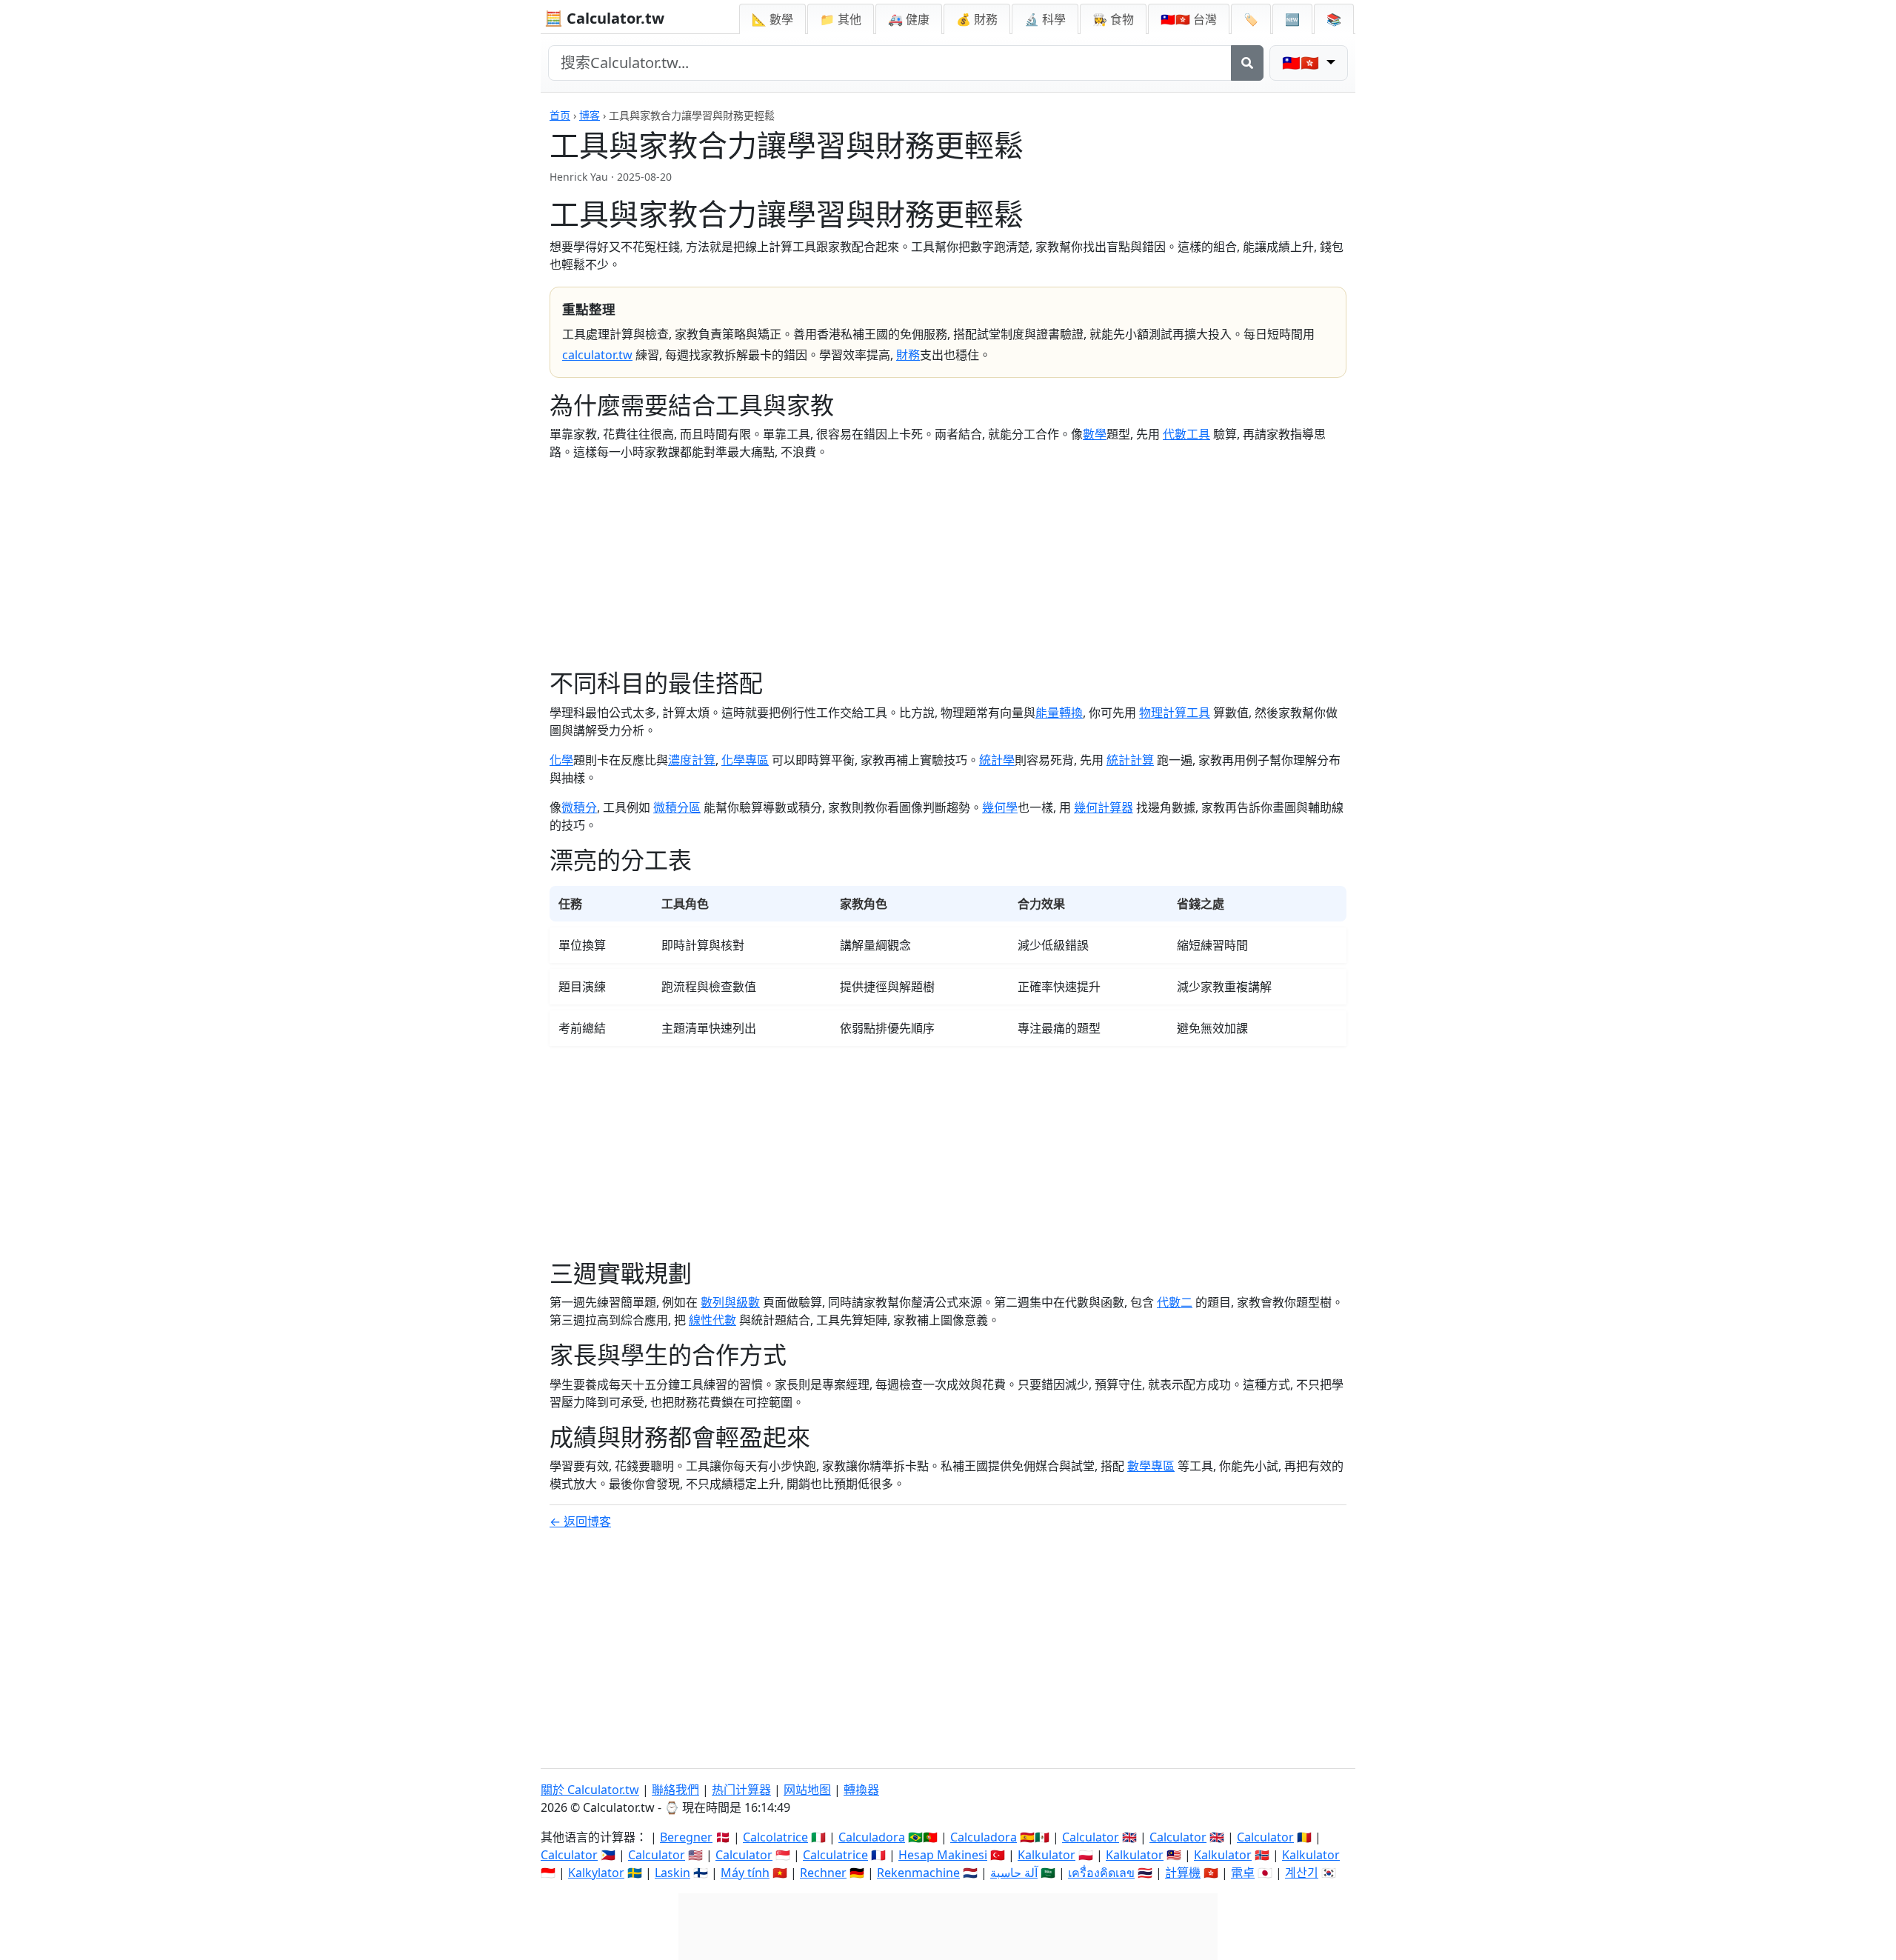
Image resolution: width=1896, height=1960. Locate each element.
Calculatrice (835, 1855)
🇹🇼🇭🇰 (1189, 19)
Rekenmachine (918, 1873)
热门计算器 (741, 1790)
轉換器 (861, 1790)
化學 (561, 760)
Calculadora (872, 1837)
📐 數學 (772, 19)
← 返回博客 (580, 1521)
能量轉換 (1059, 713)
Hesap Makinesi (943, 1855)
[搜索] (1247, 63)
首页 (560, 115)
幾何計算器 (1104, 807)
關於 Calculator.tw (590, 1790)
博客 (590, 115)
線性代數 (712, 1320)
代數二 (1175, 1302)
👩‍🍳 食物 (1113, 19)
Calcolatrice (775, 1837)
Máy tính (745, 1873)
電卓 (1243, 1873)
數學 (1095, 434)
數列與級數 (730, 1302)
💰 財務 (977, 19)
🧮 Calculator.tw (604, 18)
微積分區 (677, 807)
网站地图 (807, 1790)
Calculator (1091, 1837)
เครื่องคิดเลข (1101, 1873)
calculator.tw (597, 355)
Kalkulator (1047, 1855)
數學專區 (1151, 1466)
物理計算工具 (1175, 713)
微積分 (579, 807)
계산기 (1302, 1873)
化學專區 (745, 760)
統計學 (997, 760)
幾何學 (1000, 807)
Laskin (672, 1873)
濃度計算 (692, 760)
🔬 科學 (1045, 19)
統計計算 (1130, 760)
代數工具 (1186, 434)
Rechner (823, 1873)
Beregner (686, 1837)
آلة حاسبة (1014, 1873)
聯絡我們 (675, 1790)
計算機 (1183, 1873)
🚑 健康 (909, 19)
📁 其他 (841, 19)
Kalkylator (596, 1873)
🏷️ (1251, 19)
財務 (908, 355)
